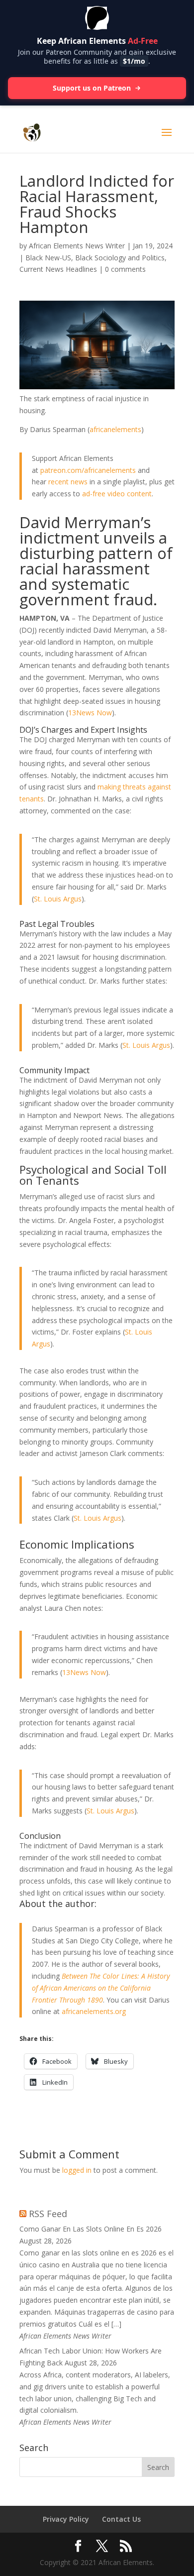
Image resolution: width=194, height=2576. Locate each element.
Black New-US (48, 258)
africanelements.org (94, 2011)
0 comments (125, 269)
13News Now (90, 713)
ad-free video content (117, 494)
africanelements (115, 429)
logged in (77, 2170)
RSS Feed (48, 2214)
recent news (68, 482)
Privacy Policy (66, 2519)
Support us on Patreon (92, 88)
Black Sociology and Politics (120, 258)
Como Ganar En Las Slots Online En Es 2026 (91, 2229)
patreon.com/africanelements (88, 470)
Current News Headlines (58, 269)
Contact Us (121, 2519)
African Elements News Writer (77, 246)
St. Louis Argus (58, 899)
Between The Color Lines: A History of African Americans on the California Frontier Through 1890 (101, 1988)
